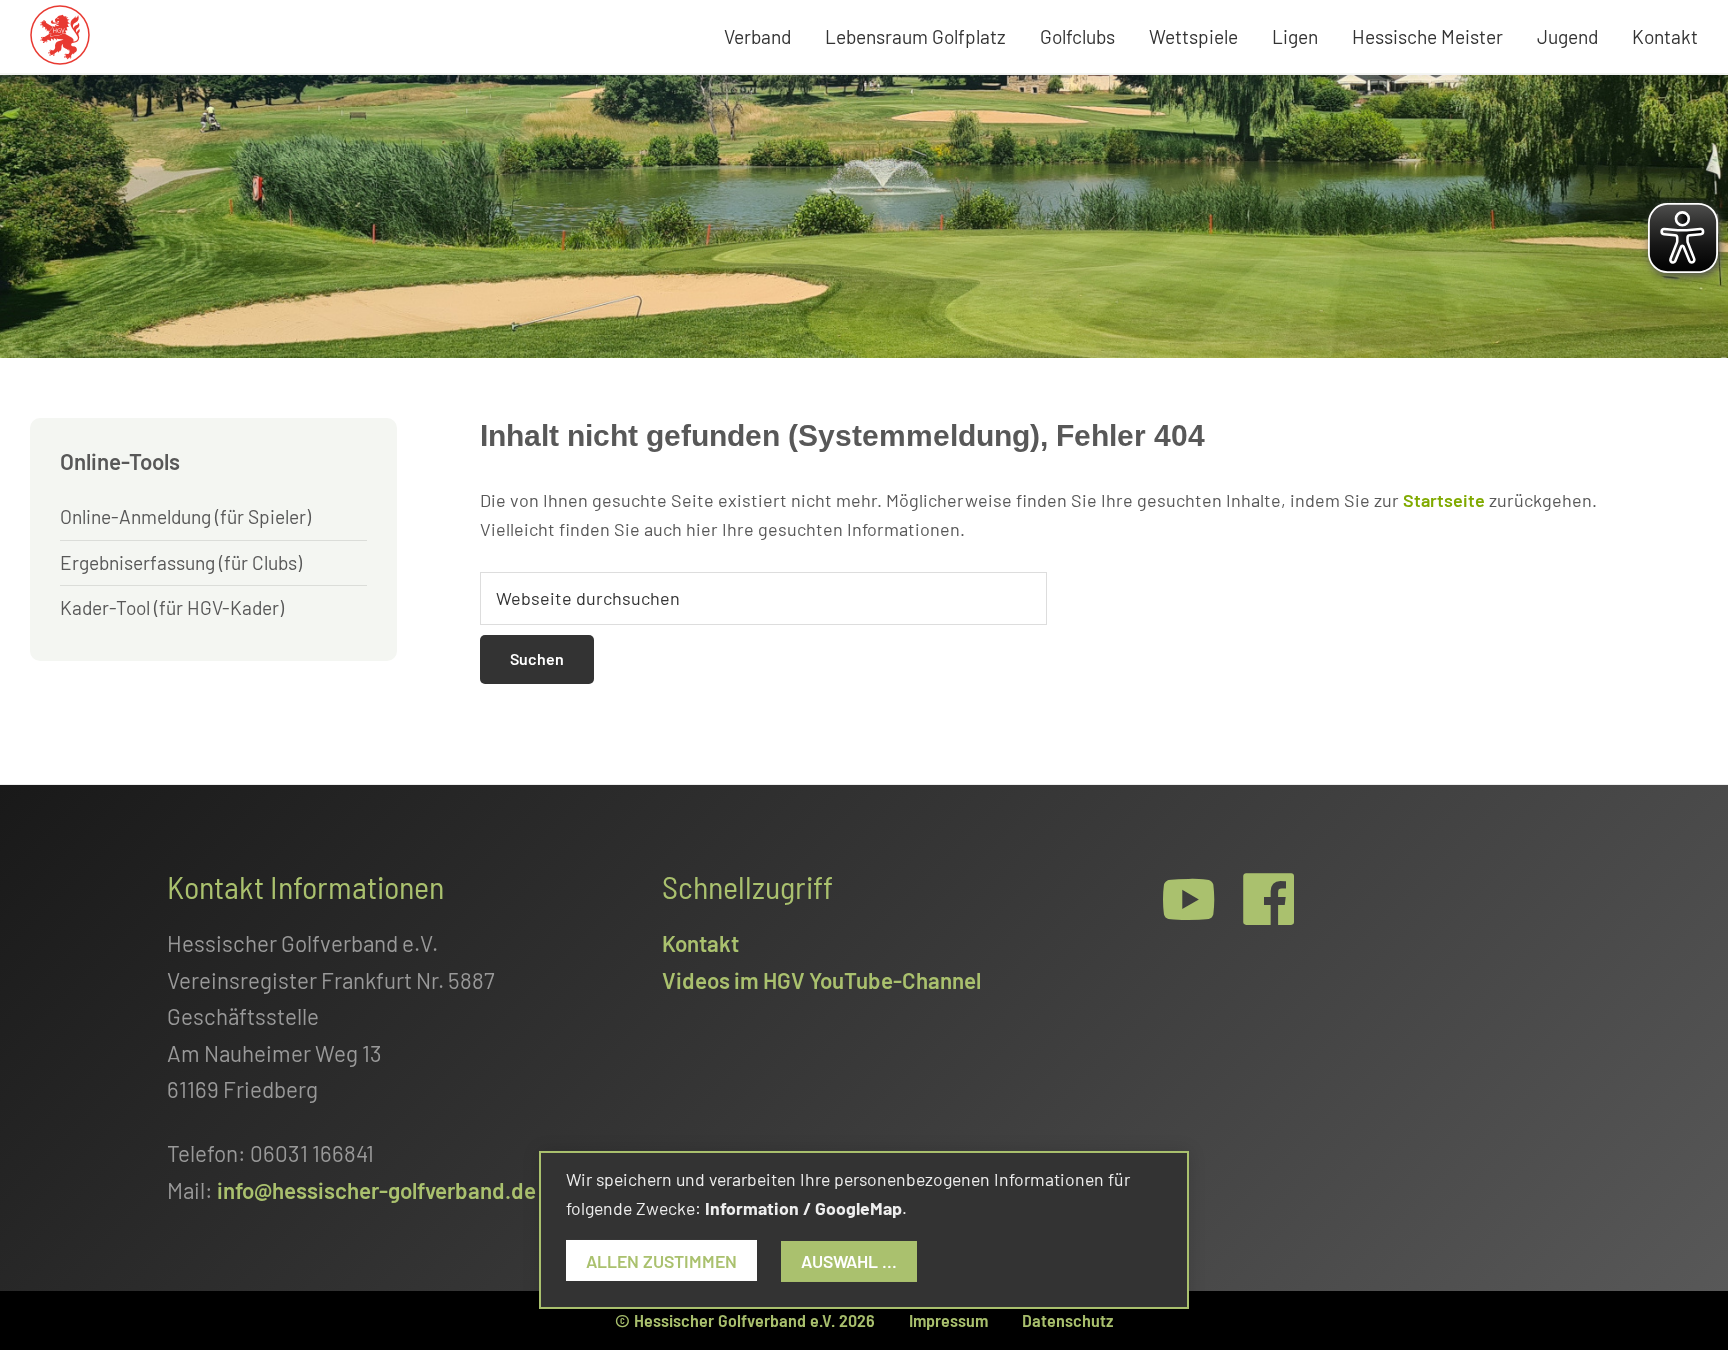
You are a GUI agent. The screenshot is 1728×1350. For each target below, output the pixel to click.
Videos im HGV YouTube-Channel (821, 980)
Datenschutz (1067, 1320)
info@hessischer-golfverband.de (376, 1190)
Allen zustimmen (661, 1261)
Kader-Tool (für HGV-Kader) (172, 607)
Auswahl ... (849, 1261)
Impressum (948, 1320)
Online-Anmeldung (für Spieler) (185, 516)
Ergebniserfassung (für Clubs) (181, 562)
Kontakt (700, 943)
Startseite (1444, 500)
